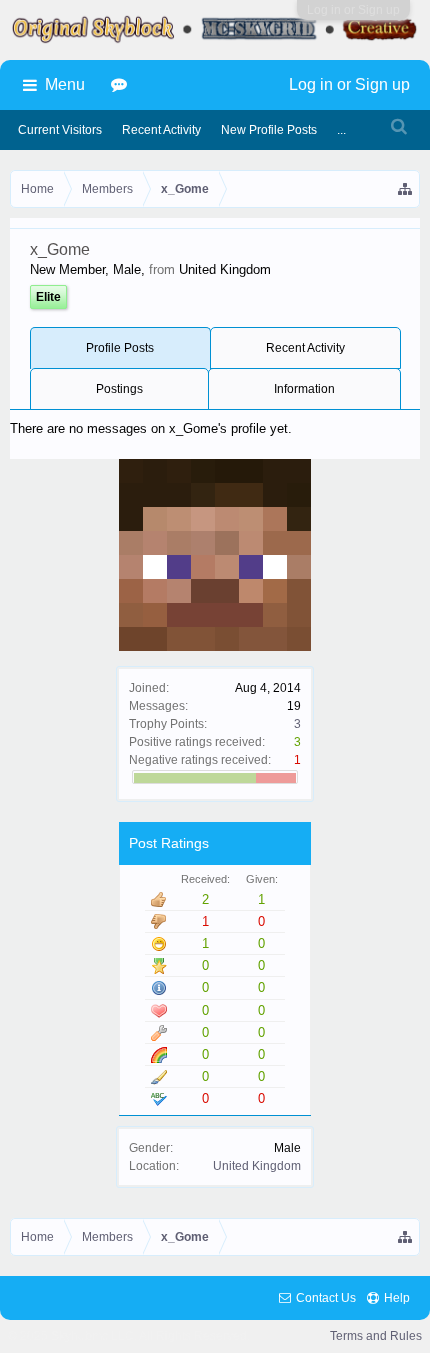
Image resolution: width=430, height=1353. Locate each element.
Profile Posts (120, 348)
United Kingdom (257, 1166)
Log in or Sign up (353, 10)
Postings (119, 389)
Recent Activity (305, 348)
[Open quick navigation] (406, 189)
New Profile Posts (269, 130)
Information (304, 389)
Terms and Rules (376, 1336)
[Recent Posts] (122, 85)
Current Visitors (60, 130)
